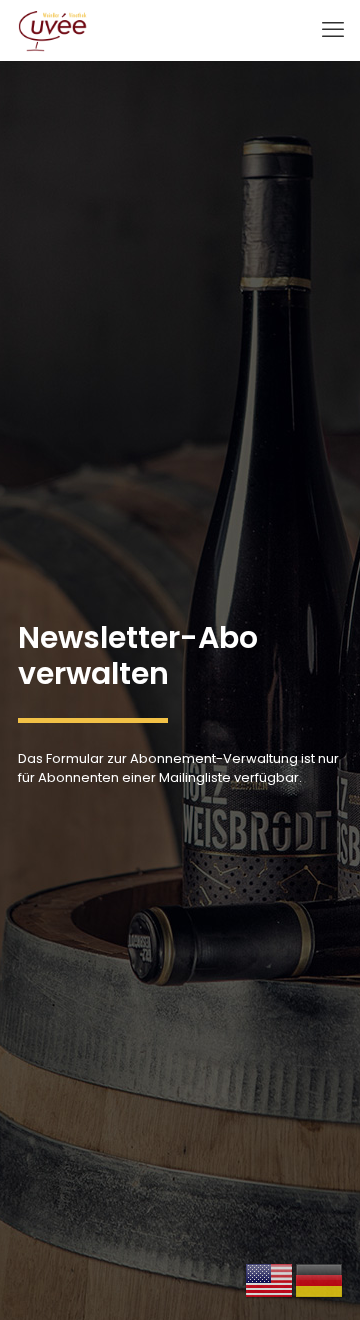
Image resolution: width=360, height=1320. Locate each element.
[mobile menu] (333, 30)
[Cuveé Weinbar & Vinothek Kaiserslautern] (53, 30)
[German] (320, 1280)
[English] (270, 1280)
